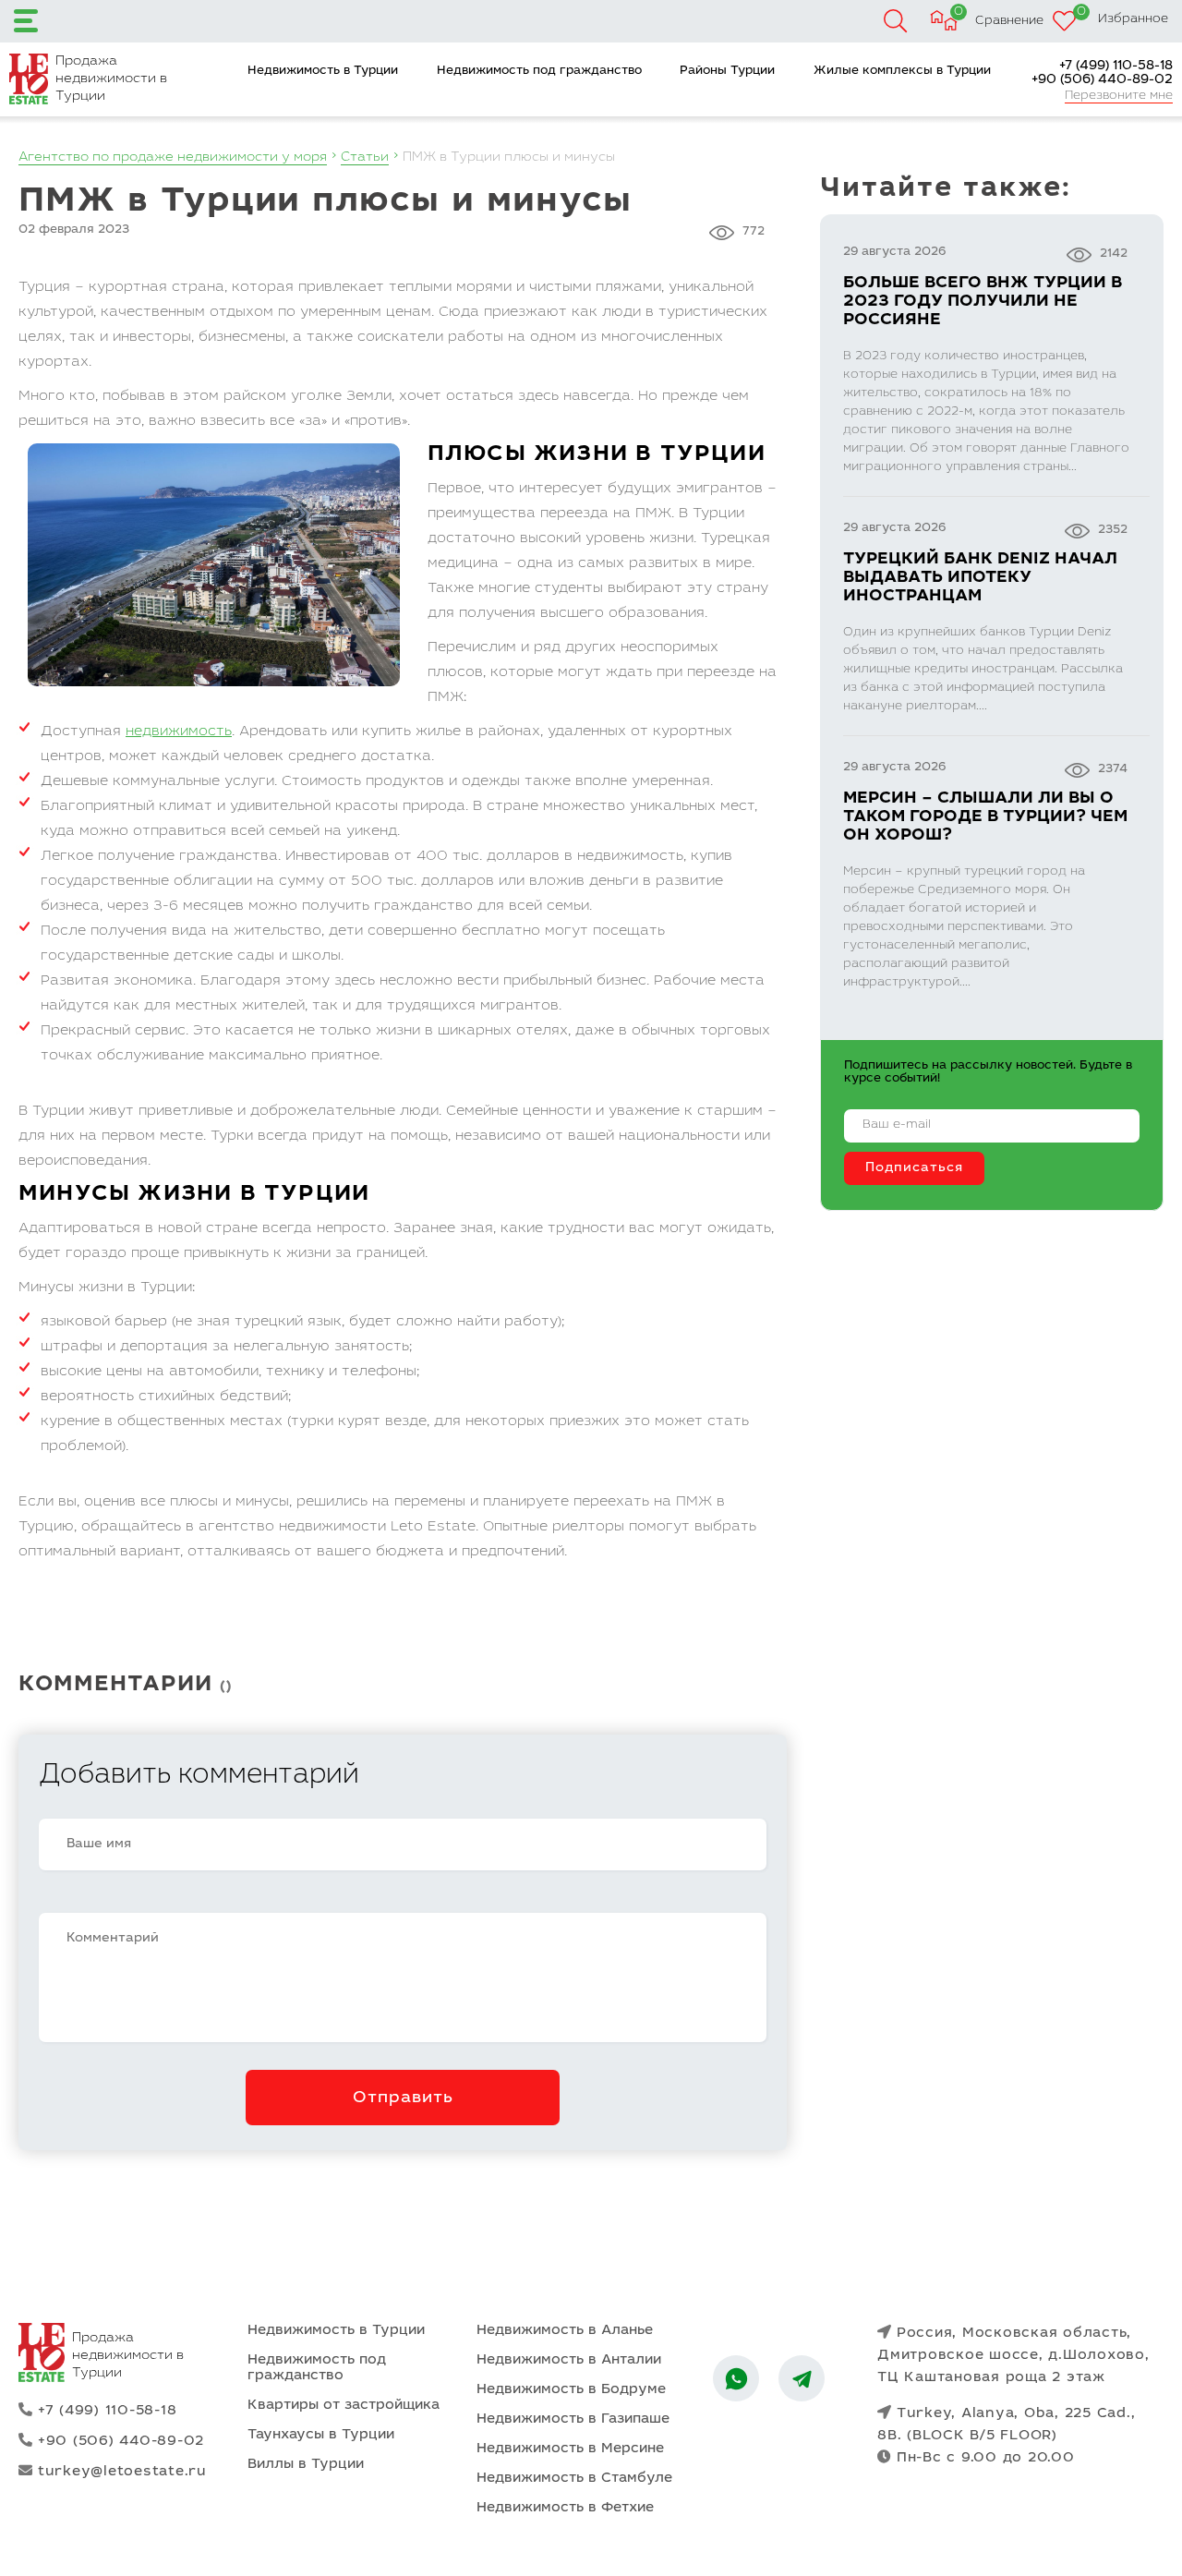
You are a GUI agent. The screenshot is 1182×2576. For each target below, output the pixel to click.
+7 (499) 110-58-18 (1116, 67)
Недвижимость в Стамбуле (574, 2479)
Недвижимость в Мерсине (570, 2449)
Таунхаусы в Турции (321, 2435)
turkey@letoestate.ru (122, 2472)
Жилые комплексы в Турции (902, 72)
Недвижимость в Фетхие (565, 2508)
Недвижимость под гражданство (539, 72)
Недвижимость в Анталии (569, 2360)
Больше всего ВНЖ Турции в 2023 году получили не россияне (983, 302)
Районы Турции (727, 72)
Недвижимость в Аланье (565, 2331)
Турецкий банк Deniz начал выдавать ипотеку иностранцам (980, 578)
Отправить (403, 2098)
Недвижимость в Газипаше (573, 2419)
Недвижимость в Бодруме (571, 2390)
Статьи (365, 158)
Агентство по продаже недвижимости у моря (173, 158)
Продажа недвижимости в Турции (111, 79)
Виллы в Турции (306, 2465)
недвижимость (179, 732)
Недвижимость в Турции (323, 72)
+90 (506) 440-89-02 (1102, 80)
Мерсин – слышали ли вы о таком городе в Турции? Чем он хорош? (985, 817)
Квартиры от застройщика (344, 2406)
